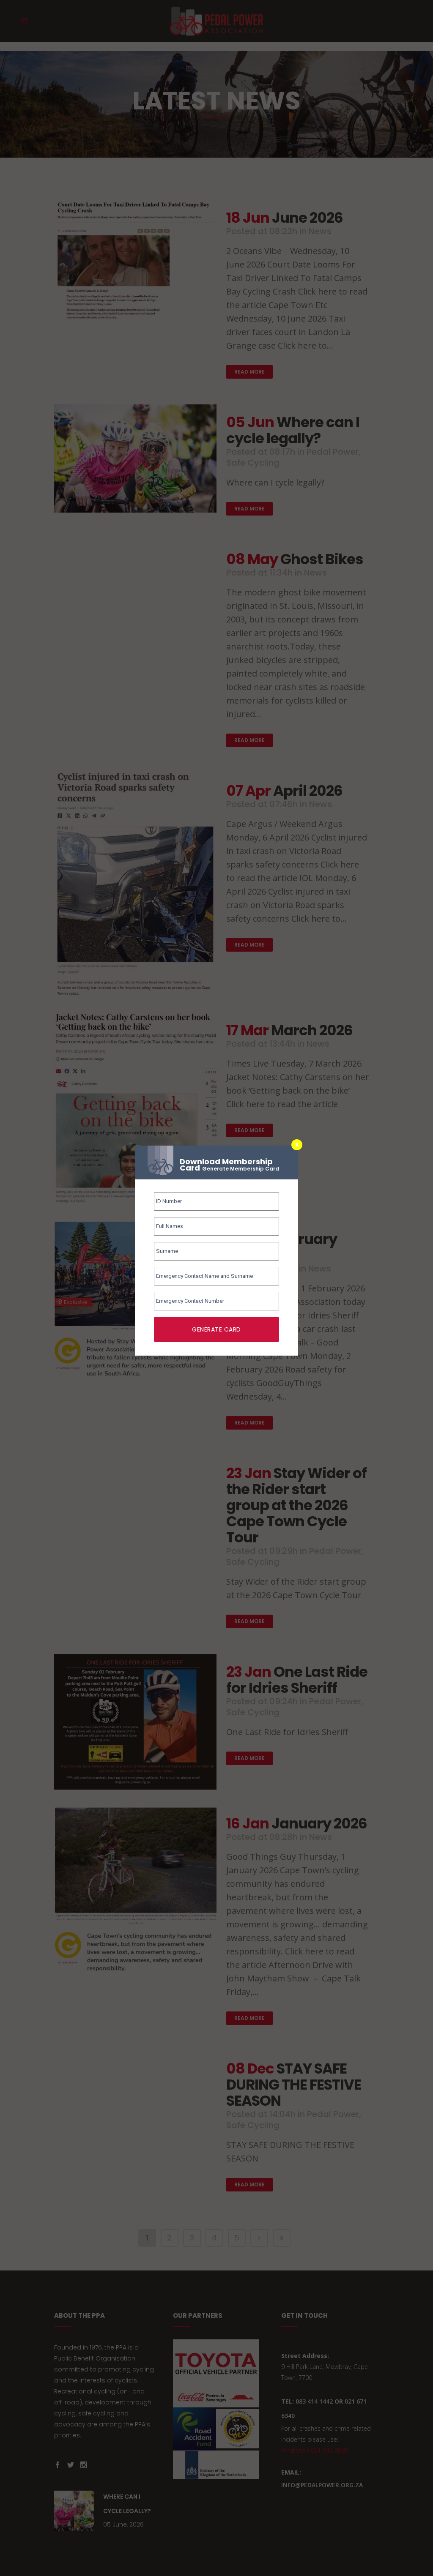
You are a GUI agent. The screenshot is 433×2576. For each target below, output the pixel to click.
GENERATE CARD (216, 1329)
